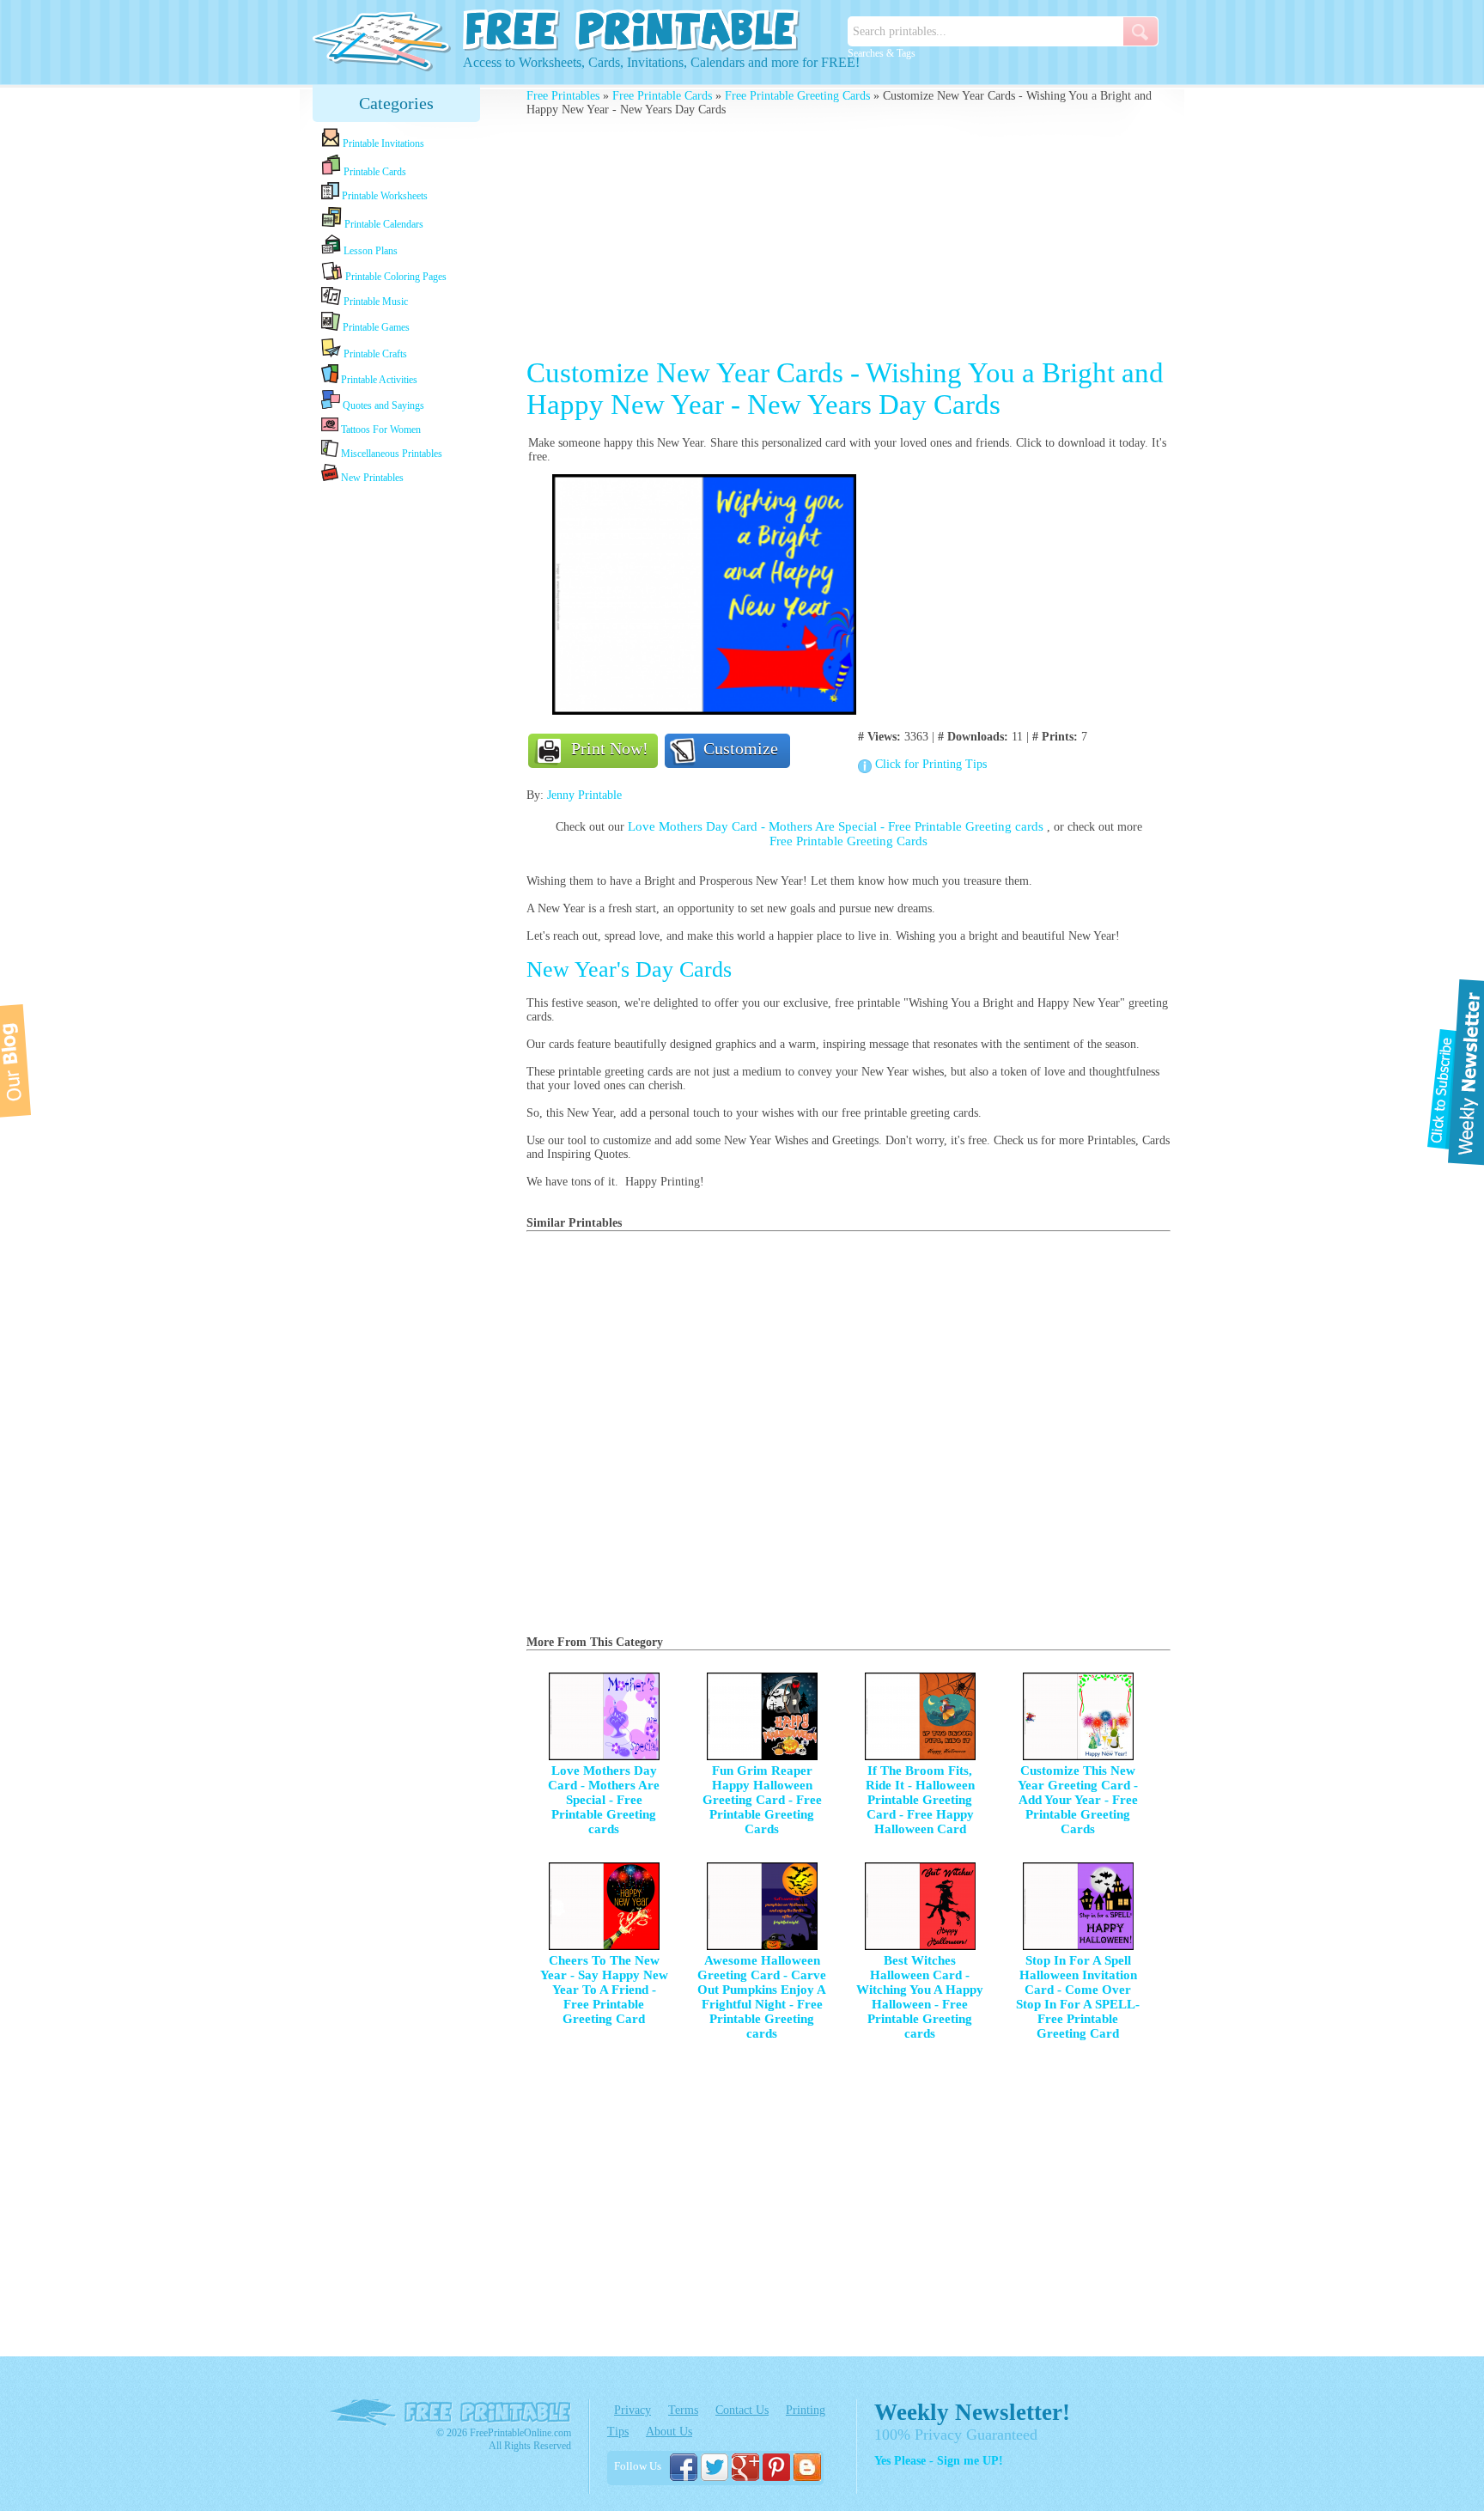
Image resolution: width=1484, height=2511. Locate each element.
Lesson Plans (369, 251)
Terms (683, 2410)
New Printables (371, 478)
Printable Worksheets (383, 196)
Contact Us (742, 2410)
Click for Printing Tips (931, 764)
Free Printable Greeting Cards (797, 96)
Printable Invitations (382, 143)
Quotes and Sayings (382, 405)
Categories (396, 103)
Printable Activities (378, 380)
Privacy (633, 2410)
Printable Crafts (374, 354)
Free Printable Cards (662, 96)
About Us (669, 2432)
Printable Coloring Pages (395, 277)
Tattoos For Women (380, 430)
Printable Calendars (383, 224)
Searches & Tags (882, 53)
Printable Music (374, 302)
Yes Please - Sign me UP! (939, 2461)
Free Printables (563, 96)
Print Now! (610, 748)
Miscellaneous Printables (390, 454)
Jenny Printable (584, 795)
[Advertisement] (397, 758)
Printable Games (375, 327)
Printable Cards (374, 172)
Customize (741, 748)
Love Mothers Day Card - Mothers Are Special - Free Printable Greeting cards (837, 826)
